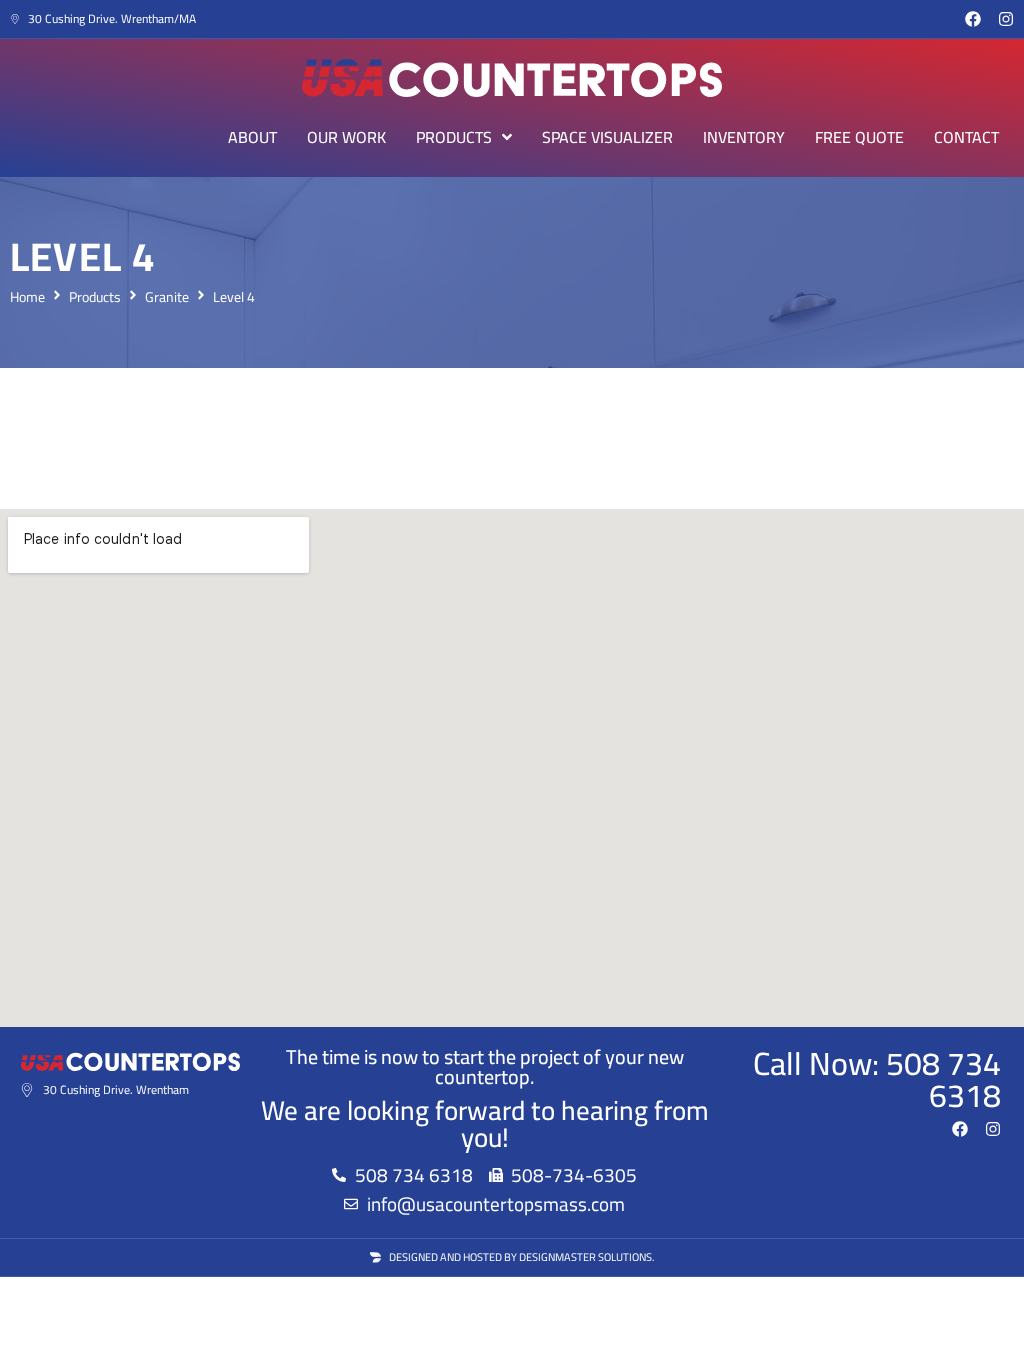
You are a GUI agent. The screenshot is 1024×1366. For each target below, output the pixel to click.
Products (95, 297)
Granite (167, 297)
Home (27, 297)
